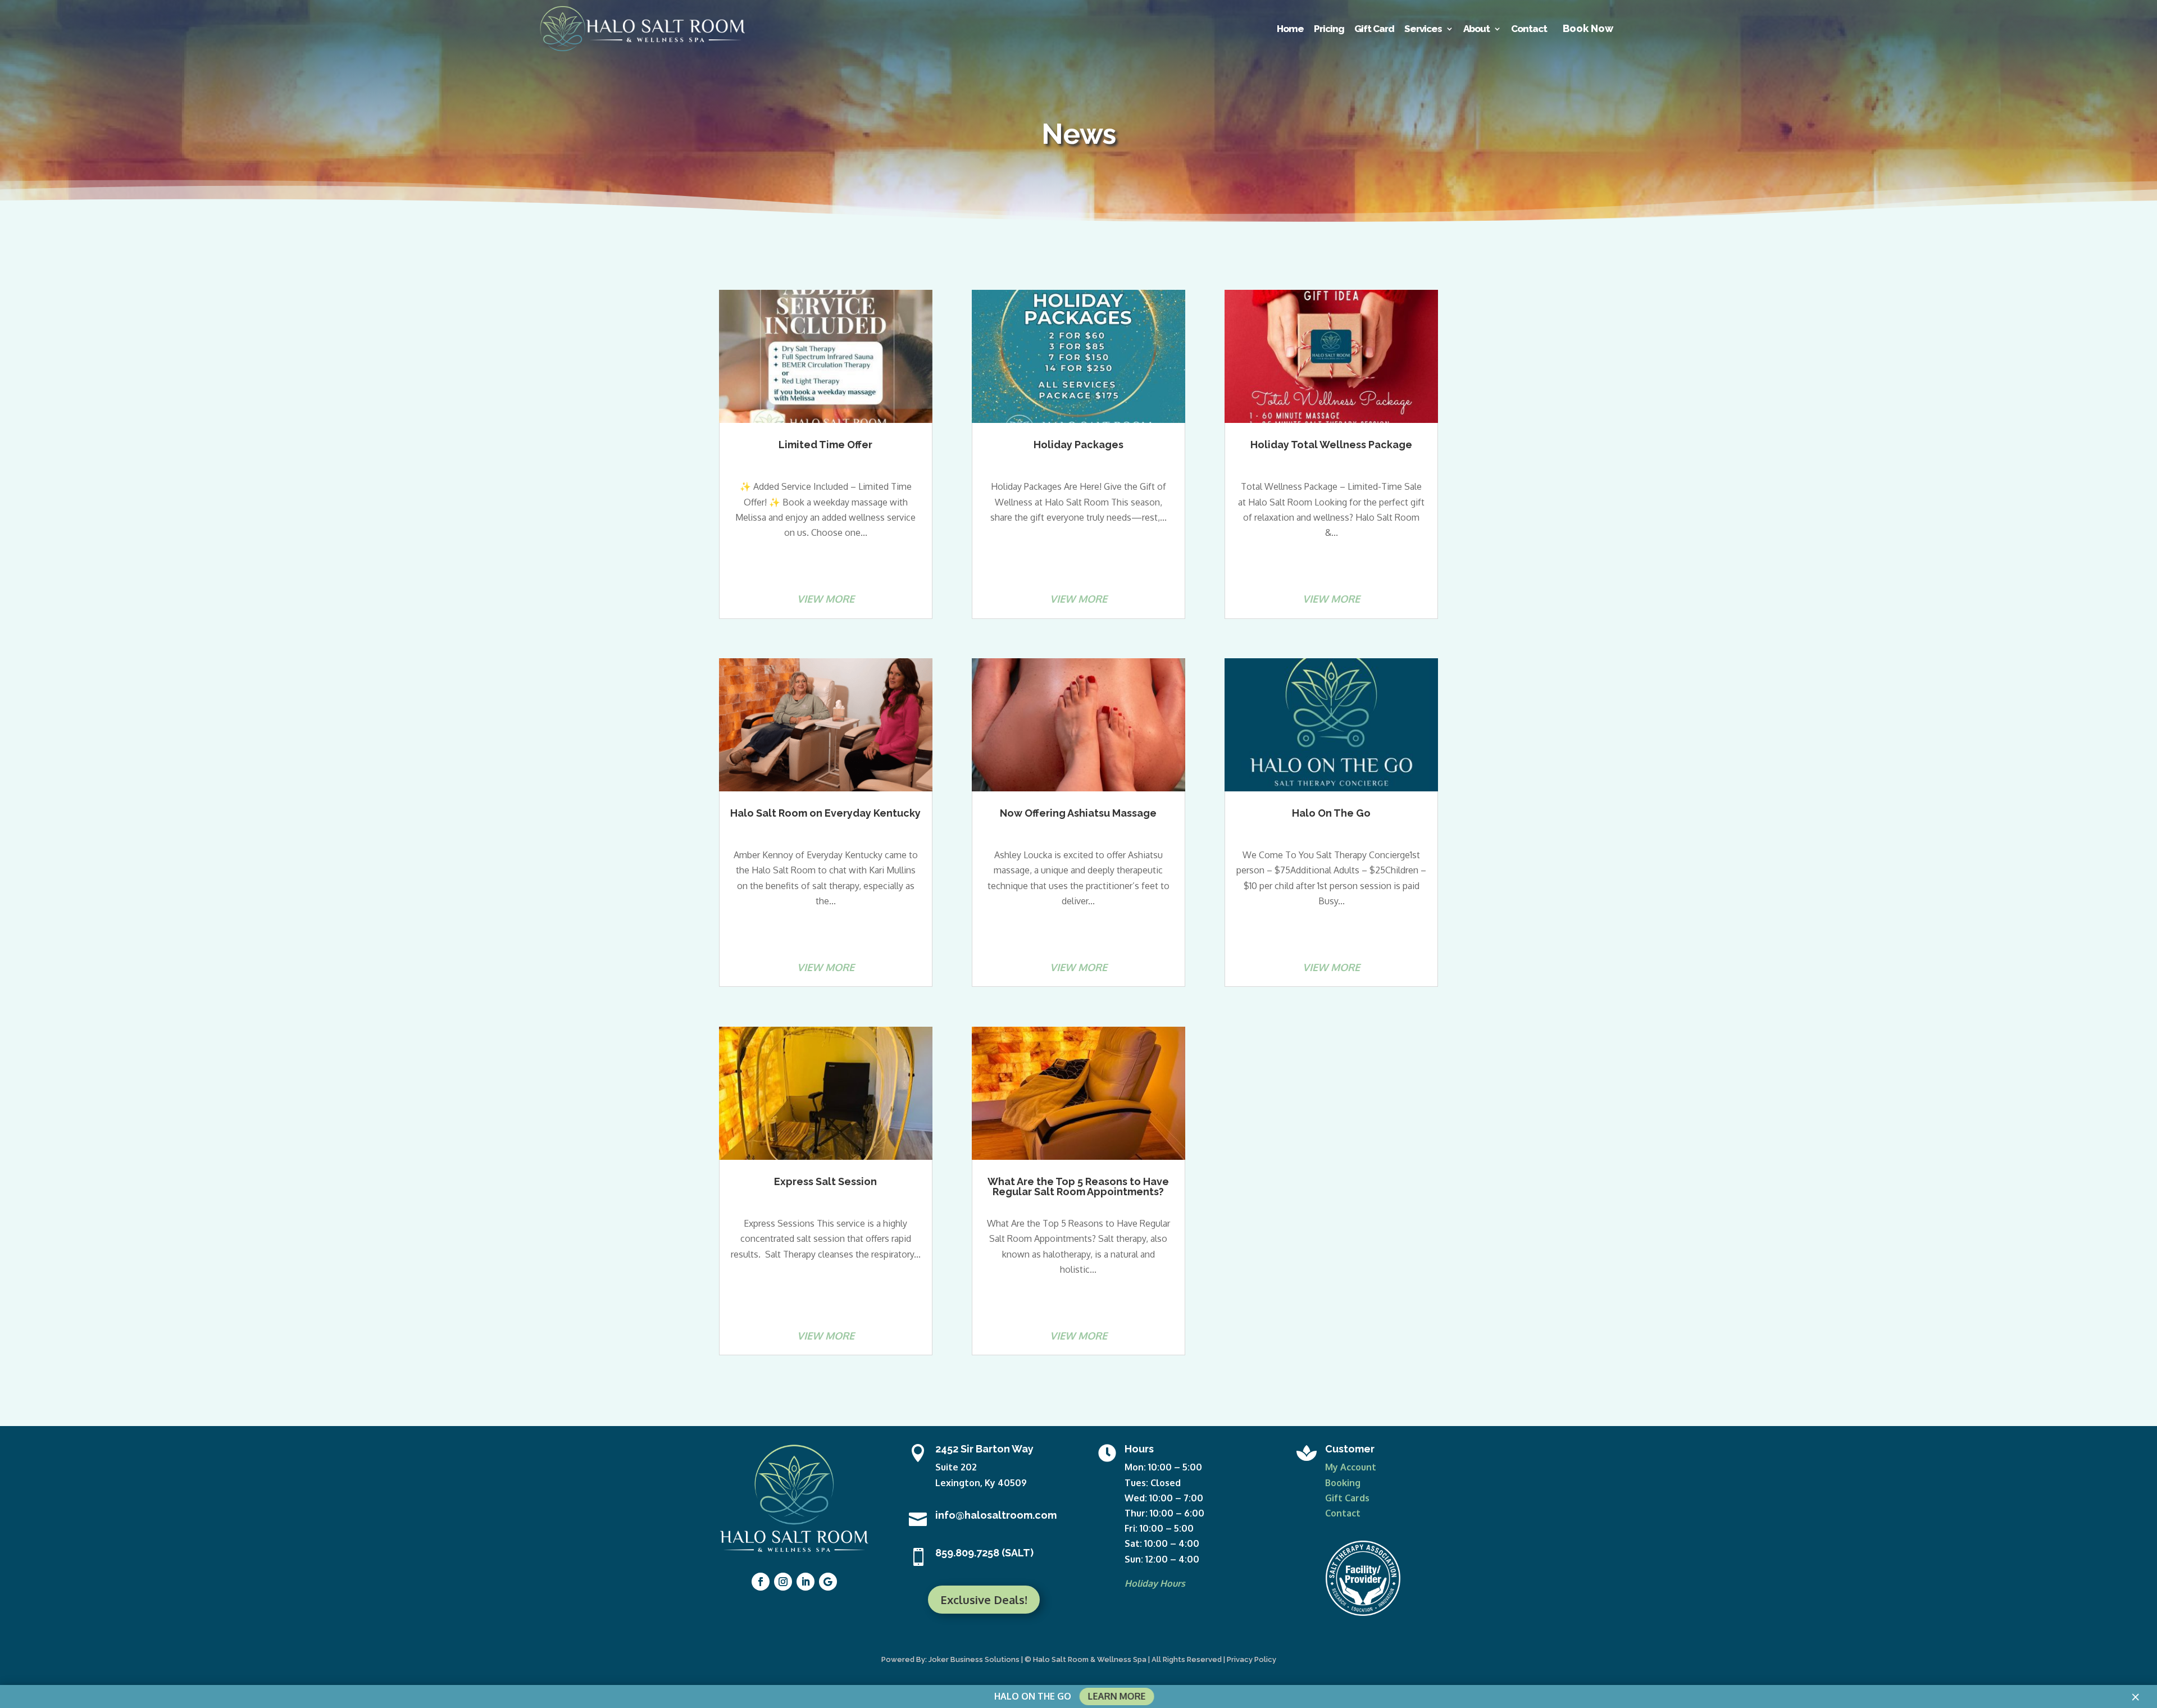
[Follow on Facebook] (761, 1582)
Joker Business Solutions (974, 1659)
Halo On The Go (1331, 813)
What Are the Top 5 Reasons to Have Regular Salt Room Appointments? (1078, 1187)
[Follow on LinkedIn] (806, 1582)
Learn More (1116, 1696)
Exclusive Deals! (984, 1600)
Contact (1343, 1513)
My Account (1351, 1467)
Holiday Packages (1078, 445)
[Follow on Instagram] (783, 1582)
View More (826, 599)
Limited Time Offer (825, 445)
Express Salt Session (825, 1181)
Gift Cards (1347, 1498)
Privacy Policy (1252, 1659)
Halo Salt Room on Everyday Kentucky (825, 813)
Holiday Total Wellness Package (1331, 445)
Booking (1343, 1483)
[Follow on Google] (828, 1582)
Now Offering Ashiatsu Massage (1078, 813)
